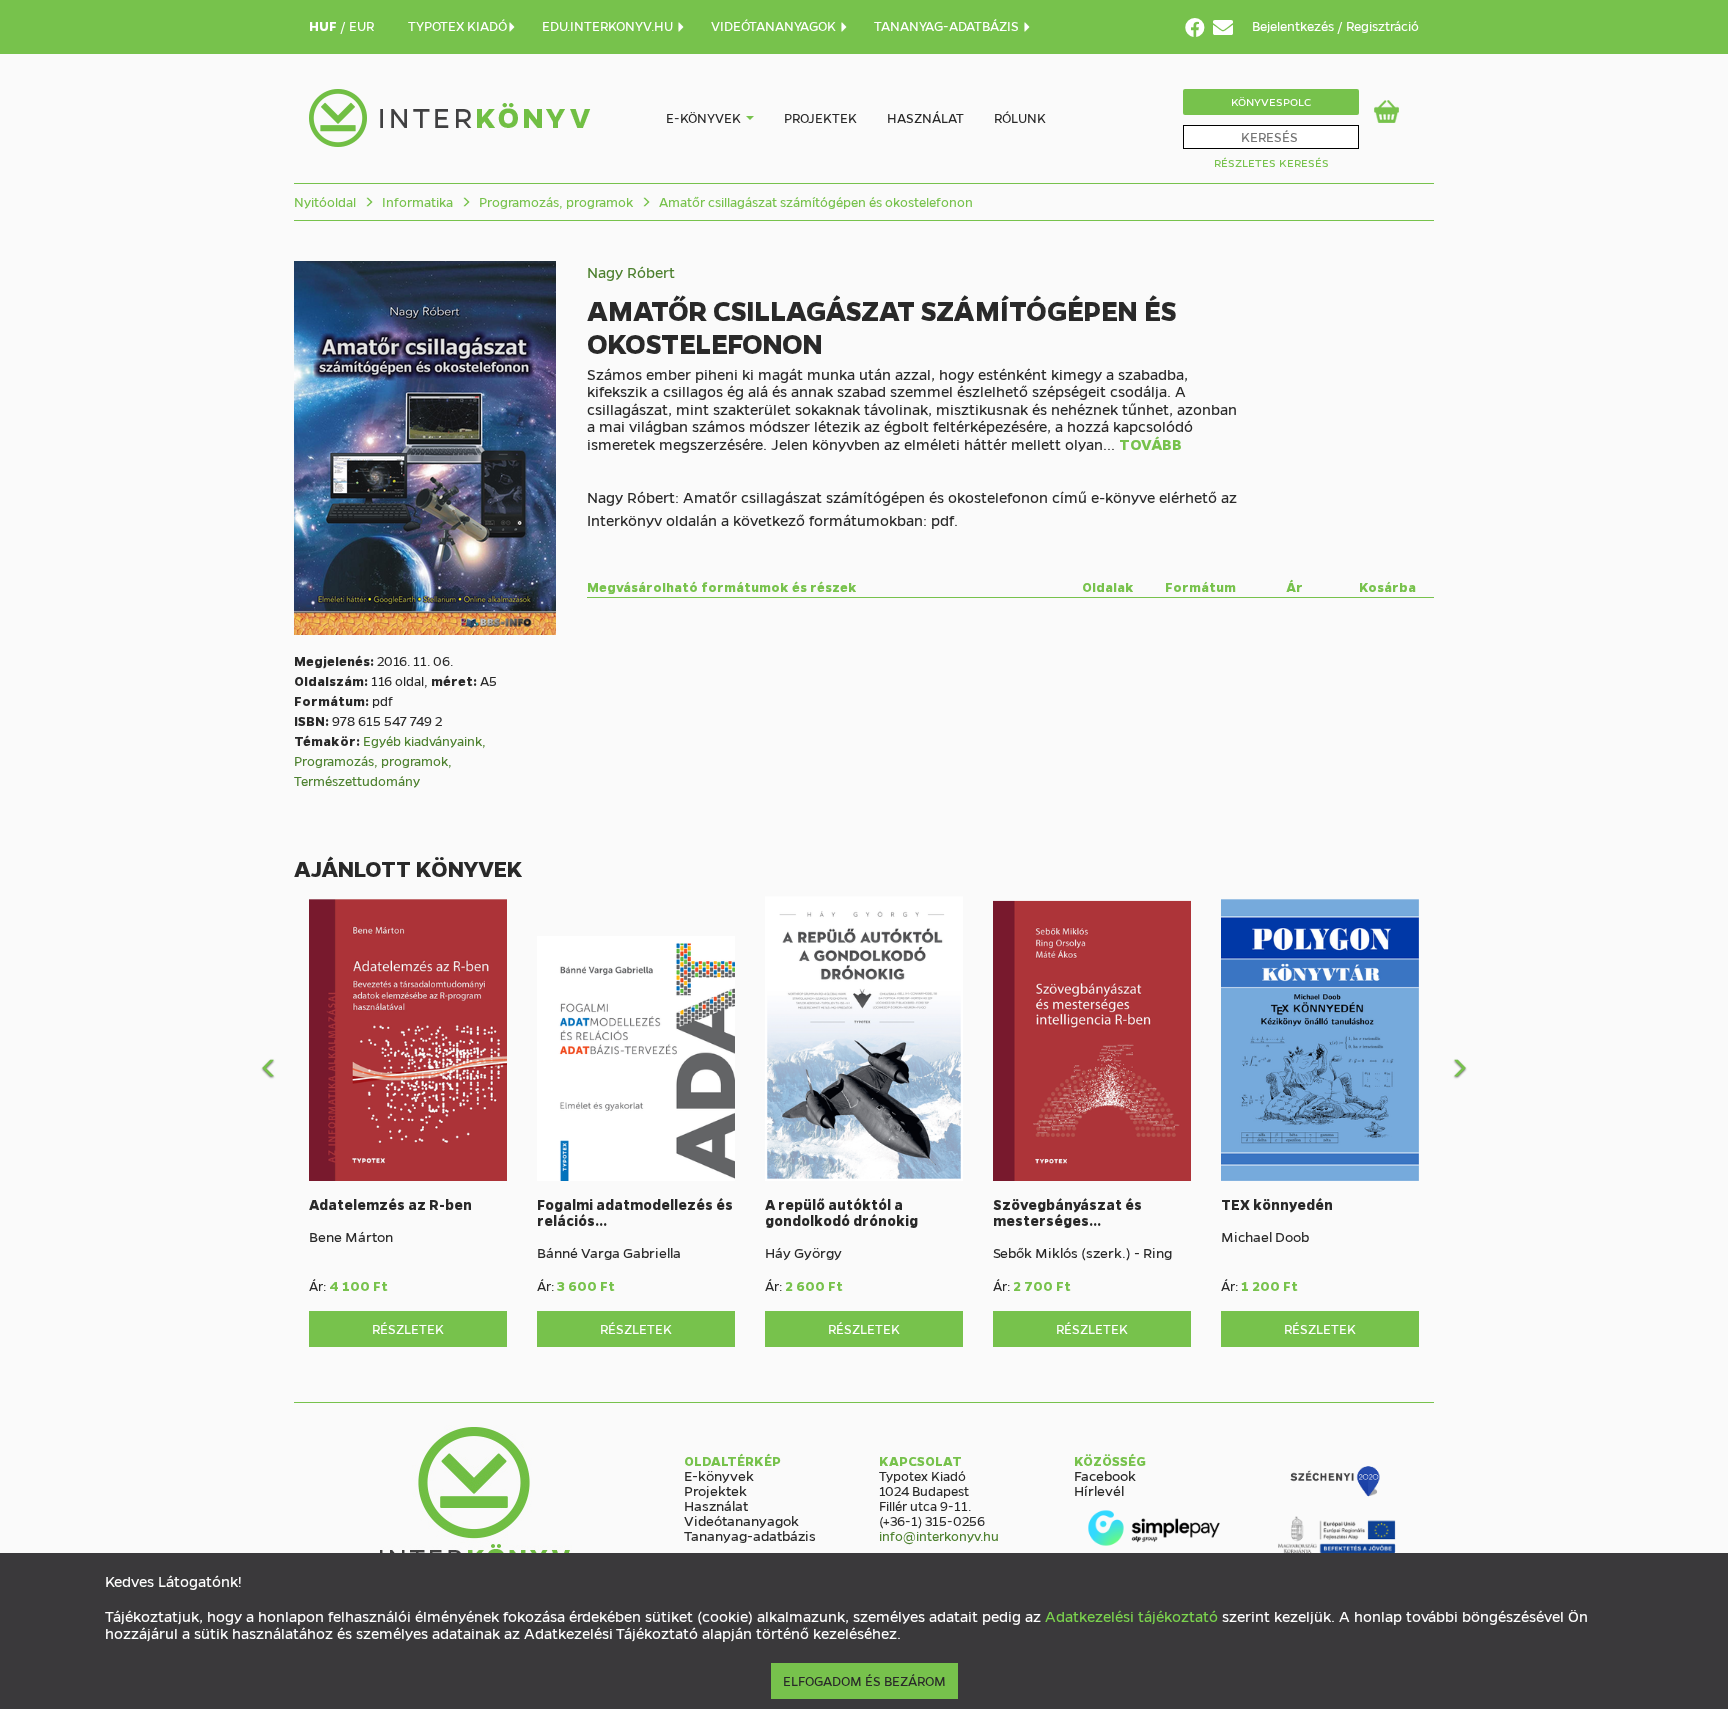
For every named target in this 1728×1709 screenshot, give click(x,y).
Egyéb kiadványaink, (424, 740)
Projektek (820, 117)
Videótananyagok (741, 1520)
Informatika (416, 201)
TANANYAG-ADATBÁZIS (948, 25)
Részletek (408, 1328)
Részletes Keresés (1271, 162)
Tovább (1150, 445)
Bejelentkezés (1294, 25)
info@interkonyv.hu (939, 1535)
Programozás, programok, (373, 760)
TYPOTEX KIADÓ (457, 25)
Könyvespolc (1271, 101)
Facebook (1105, 1475)
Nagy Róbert (631, 272)
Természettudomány (357, 780)
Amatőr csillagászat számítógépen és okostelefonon (814, 201)
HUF (324, 25)
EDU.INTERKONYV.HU (609, 25)
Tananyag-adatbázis (750, 1535)
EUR (361, 25)
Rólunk (1020, 117)
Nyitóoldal (325, 201)
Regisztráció (1382, 25)
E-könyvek (703, 117)
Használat (925, 117)
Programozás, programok (554, 201)
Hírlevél (1099, 1490)
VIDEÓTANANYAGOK (775, 25)
